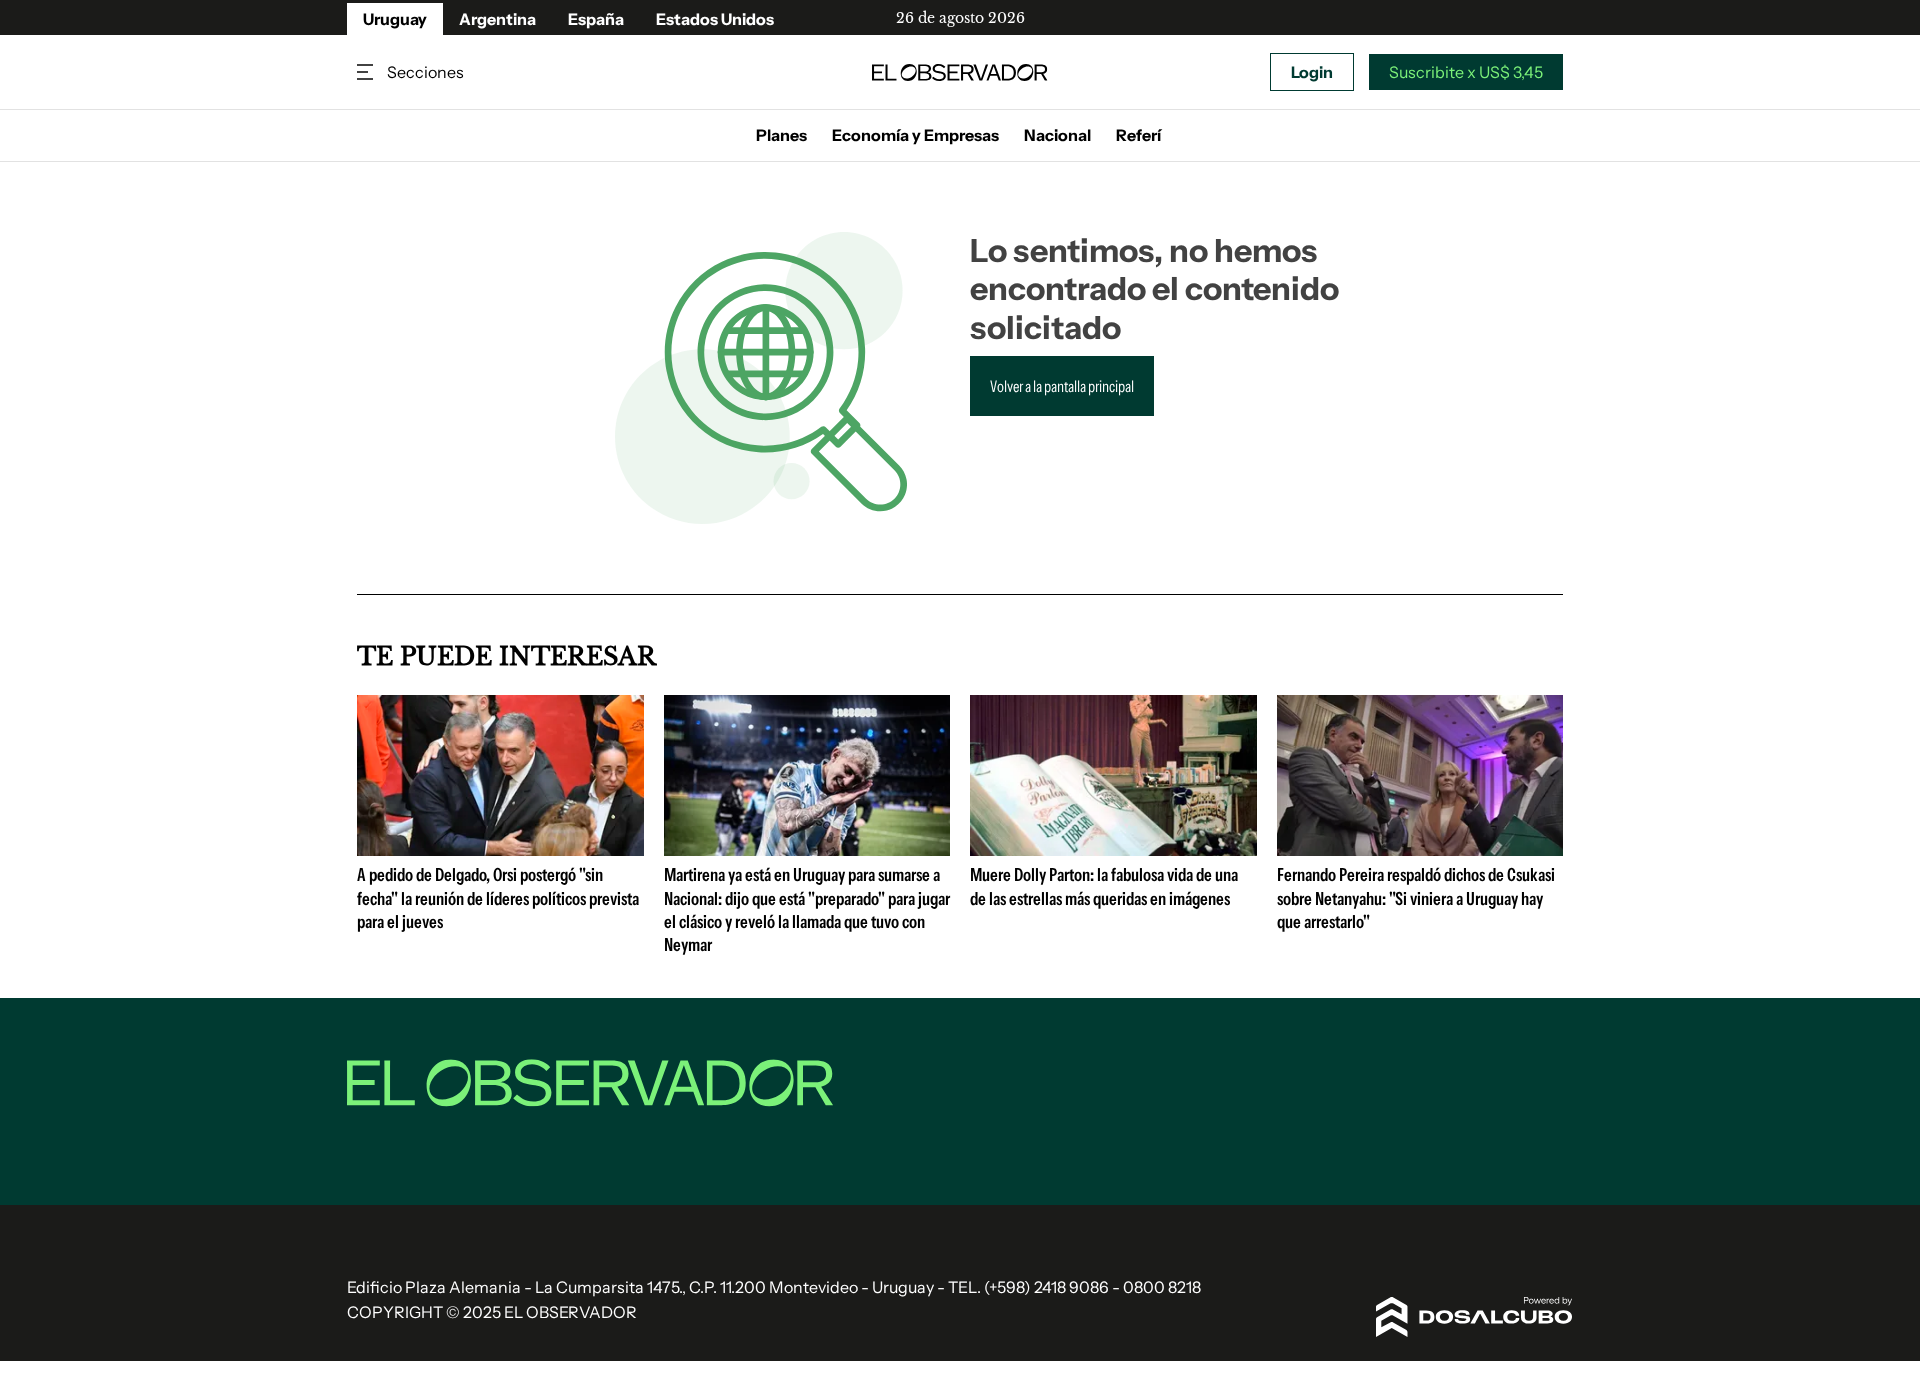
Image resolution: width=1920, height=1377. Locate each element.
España (596, 19)
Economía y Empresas (915, 135)
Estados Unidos (715, 19)
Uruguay (395, 19)
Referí (1138, 135)
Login (1312, 72)
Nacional (1057, 135)
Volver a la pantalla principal (1062, 386)
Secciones (367, 72)
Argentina (497, 19)
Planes (781, 135)
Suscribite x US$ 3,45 (1466, 72)
